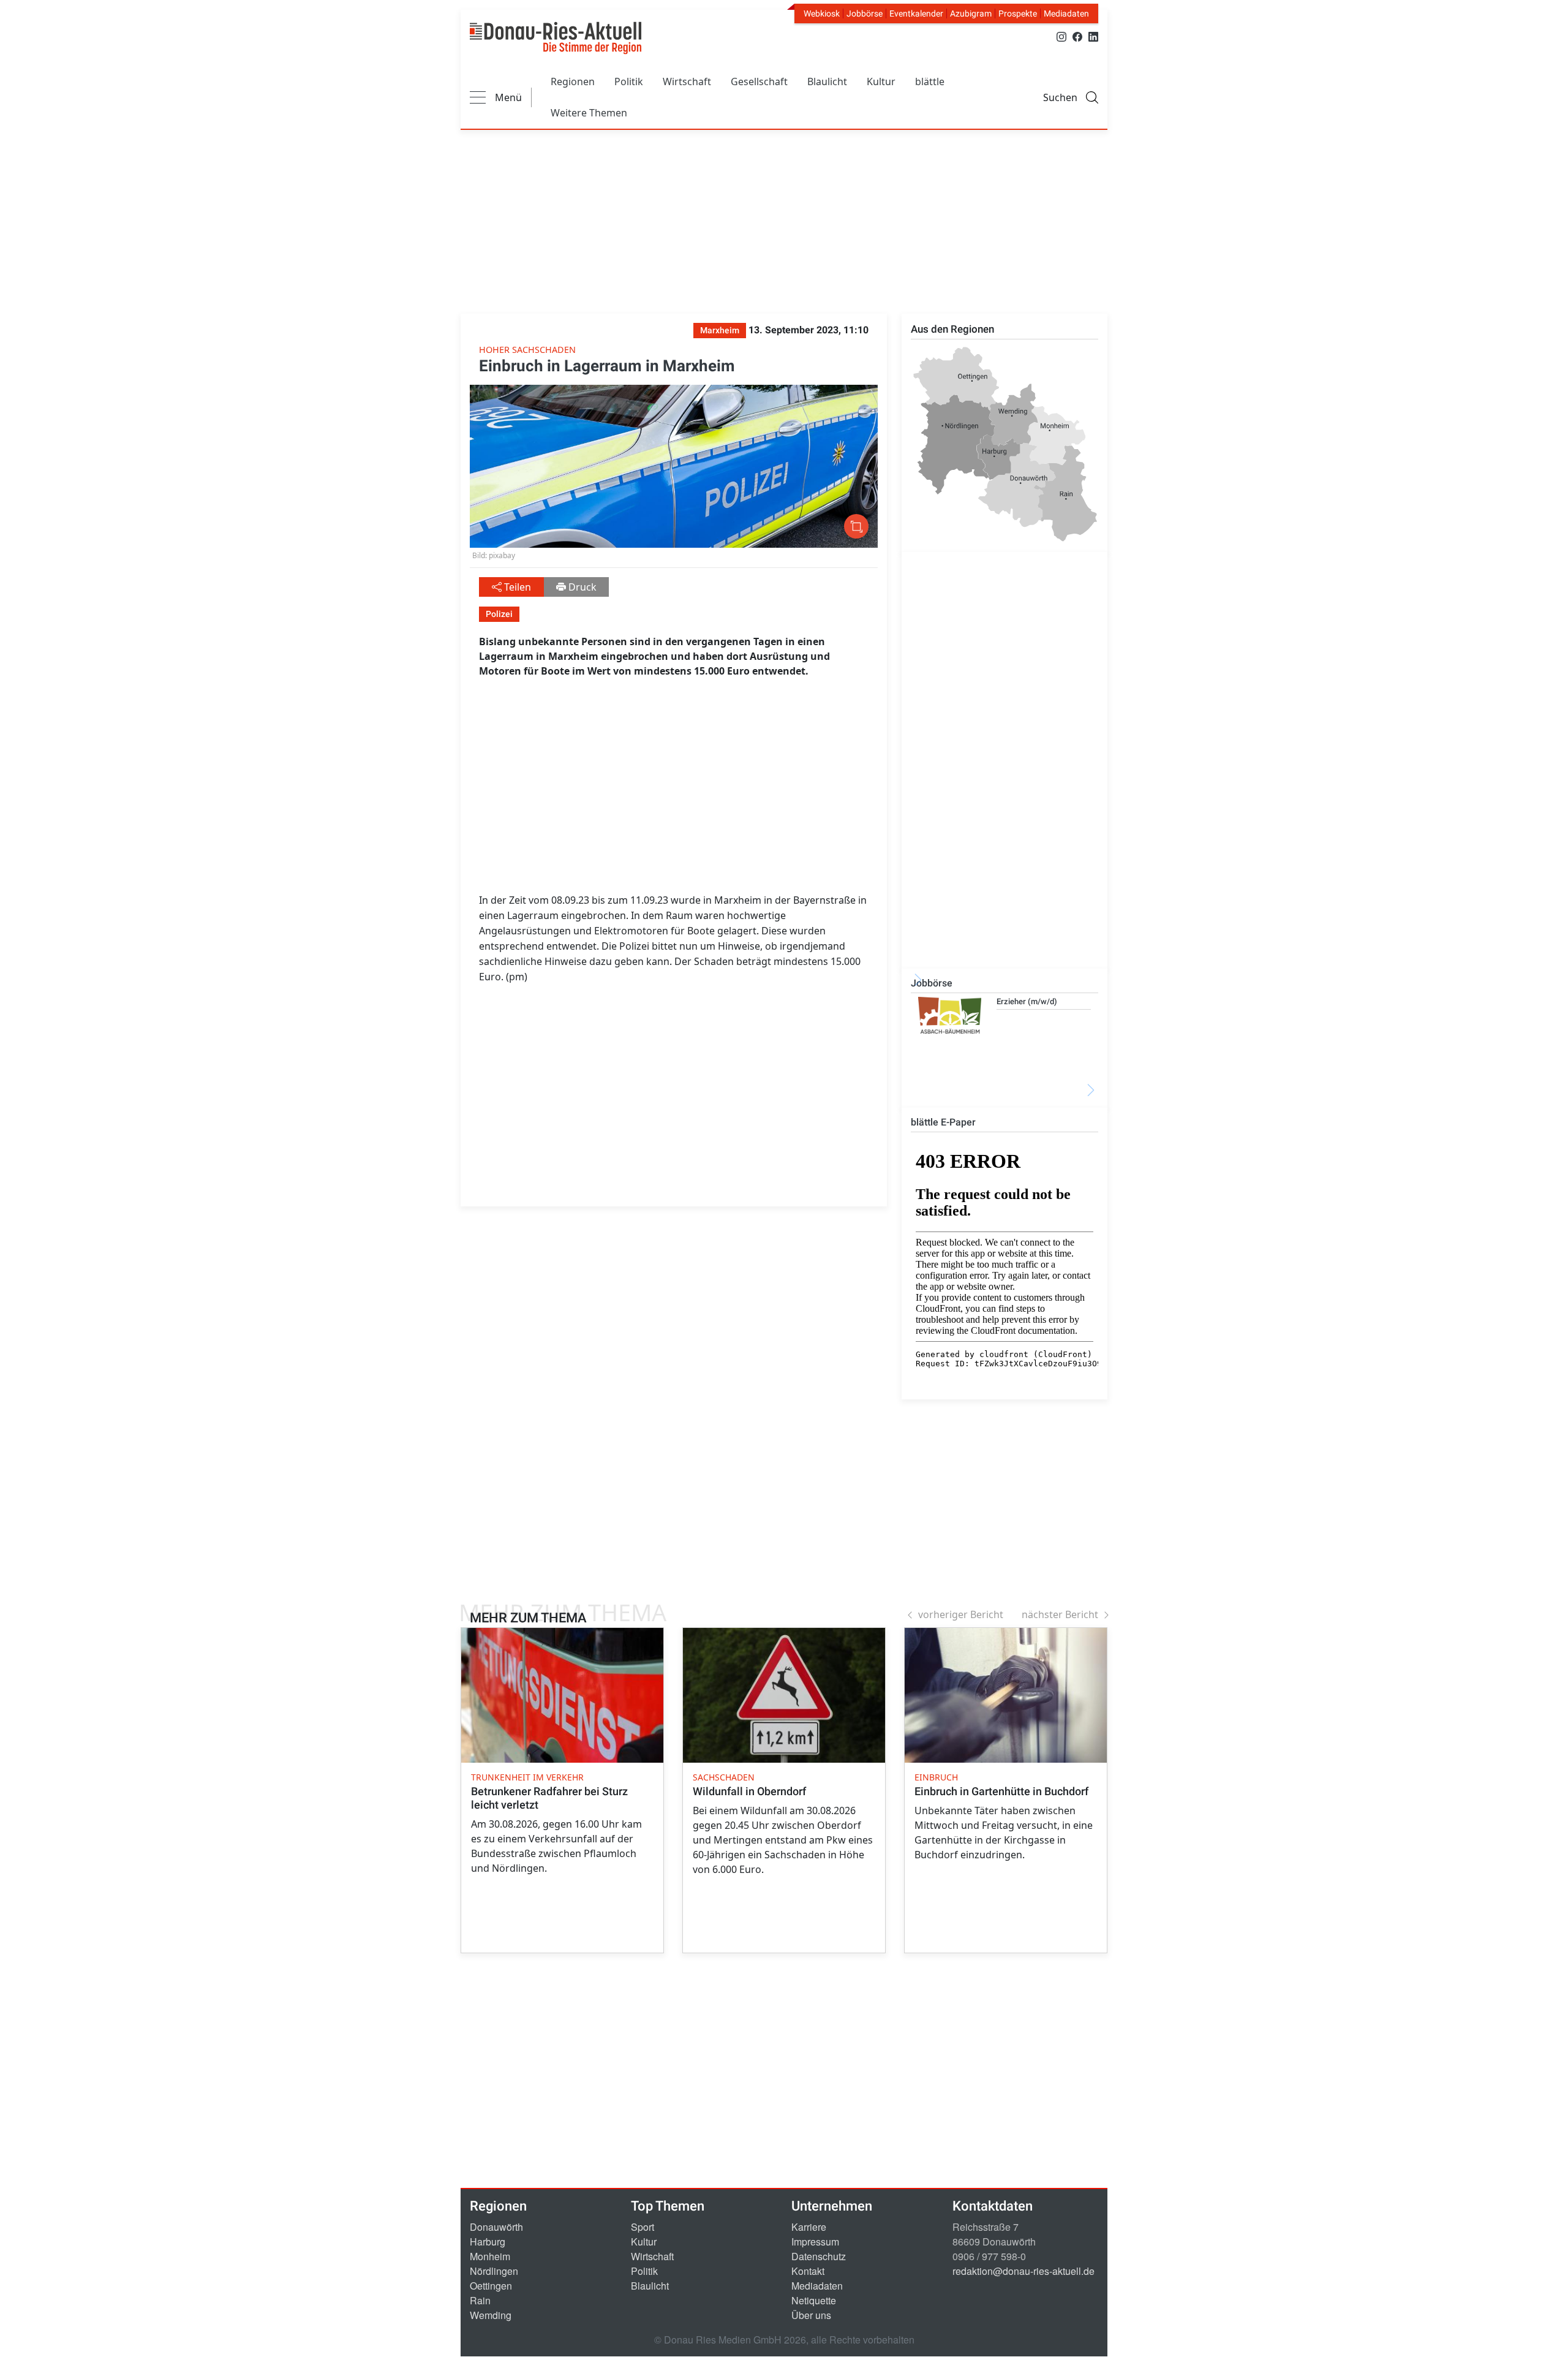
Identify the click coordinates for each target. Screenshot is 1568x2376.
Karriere (809, 2227)
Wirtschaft (687, 81)
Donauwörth (496, 2227)
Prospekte (1018, 13)
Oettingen (491, 2286)
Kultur (881, 81)
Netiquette (814, 2300)
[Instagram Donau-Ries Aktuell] (1061, 36)
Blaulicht (827, 81)
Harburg (488, 2242)
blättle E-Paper (943, 1122)
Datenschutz (819, 2256)
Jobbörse (865, 13)
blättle (930, 81)
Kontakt (808, 2271)
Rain (480, 2300)
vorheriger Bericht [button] (961, 1614)
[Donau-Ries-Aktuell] (556, 38)
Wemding (491, 2315)
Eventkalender (916, 13)
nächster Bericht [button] (1060, 1614)
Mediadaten (1066, 13)
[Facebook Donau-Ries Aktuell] (1077, 36)
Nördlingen (494, 2271)
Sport (643, 2227)
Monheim (490, 2256)
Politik (629, 81)
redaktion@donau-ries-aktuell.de (1023, 2271)
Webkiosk (822, 13)
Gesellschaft (759, 81)
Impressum (815, 2242)
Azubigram (971, 13)
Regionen (573, 81)
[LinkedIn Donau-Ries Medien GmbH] (1093, 36)
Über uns (811, 2315)
